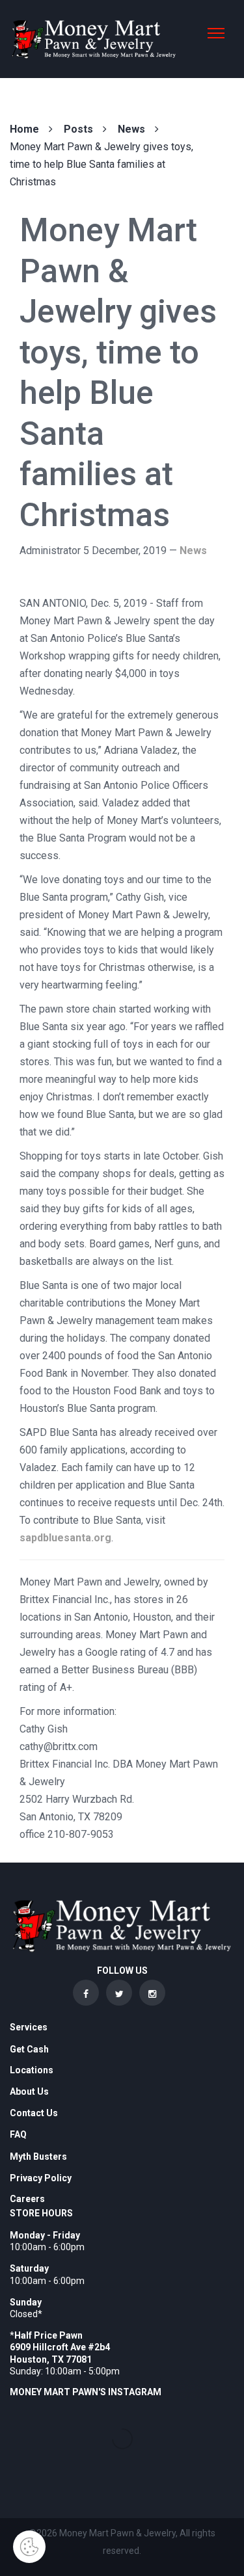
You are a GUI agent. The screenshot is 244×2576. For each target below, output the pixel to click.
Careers (27, 2199)
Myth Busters (38, 2157)
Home (24, 129)
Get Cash (29, 2049)
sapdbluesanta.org (65, 1538)
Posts (78, 129)
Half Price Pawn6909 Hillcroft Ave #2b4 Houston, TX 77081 (60, 2347)
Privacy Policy (41, 2178)
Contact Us (34, 2113)
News (131, 129)
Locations (32, 2070)
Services (29, 2027)
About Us (29, 2091)
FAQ (18, 2134)
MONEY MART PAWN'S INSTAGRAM (86, 2392)
